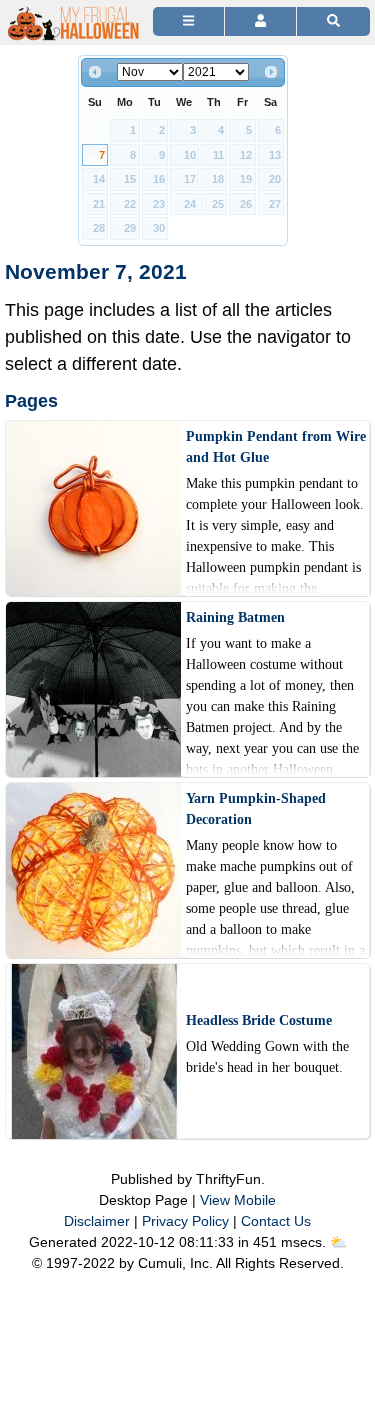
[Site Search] (333, 21)
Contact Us (276, 1221)
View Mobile (238, 1200)
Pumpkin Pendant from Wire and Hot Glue (276, 447)
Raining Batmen (235, 617)
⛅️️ (338, 1242)
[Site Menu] (188, 21)
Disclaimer (97, 1221)
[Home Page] (74, 11)
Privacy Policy (185, 1221)
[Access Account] (260, 21)
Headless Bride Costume (259, 1020)
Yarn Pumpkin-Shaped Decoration (256, 809)
